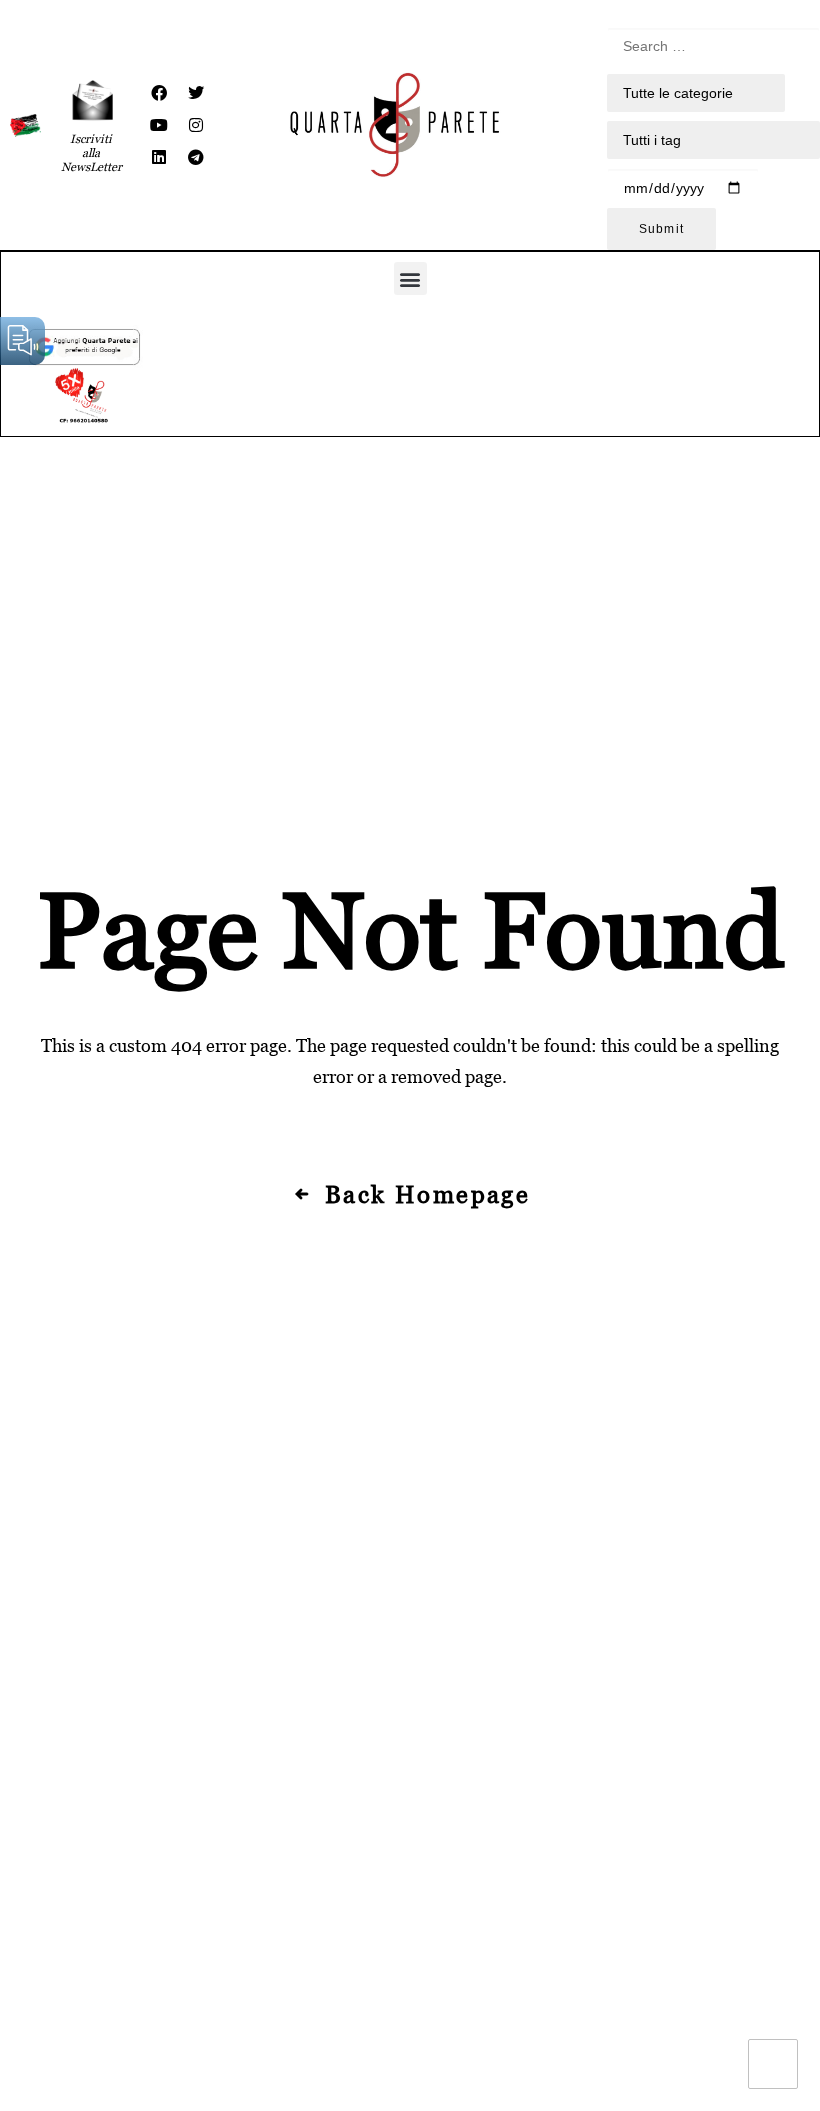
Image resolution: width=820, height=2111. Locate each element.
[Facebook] (159, 93)
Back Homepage (427, 1194)
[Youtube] (159, 125)
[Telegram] (196, 157)
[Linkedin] (159, 157)
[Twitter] (196, 93)
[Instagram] (196, 125)
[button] (410, 278)
